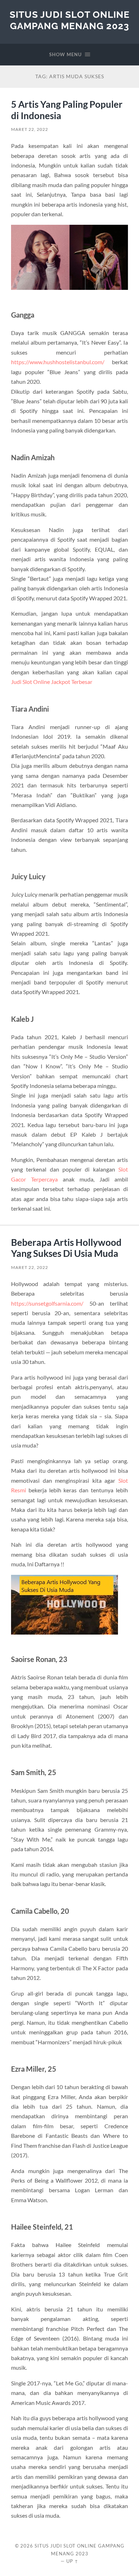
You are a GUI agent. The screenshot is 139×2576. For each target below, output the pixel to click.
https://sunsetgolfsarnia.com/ (47, 1303)
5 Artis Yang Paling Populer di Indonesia (67, 110)
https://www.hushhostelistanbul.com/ (58, 362)
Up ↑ (72, 2561)
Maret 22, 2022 (30, 129)
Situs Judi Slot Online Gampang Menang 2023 (70, 20)
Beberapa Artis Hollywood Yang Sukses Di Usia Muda (66, 1248)
